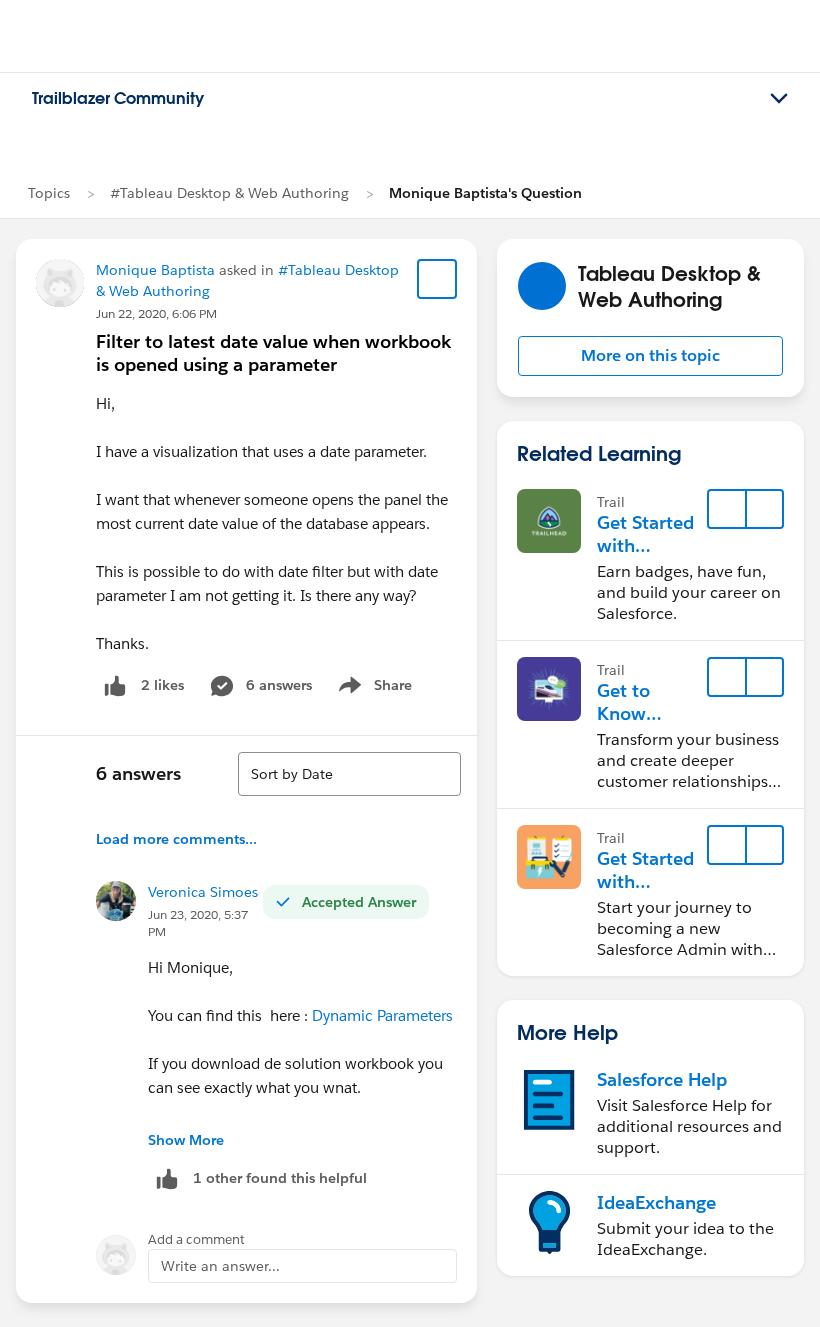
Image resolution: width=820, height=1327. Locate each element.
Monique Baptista (155, 270)
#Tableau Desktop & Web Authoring (229, 193)
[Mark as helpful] (167, 1178)
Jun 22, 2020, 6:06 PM (156, 313)
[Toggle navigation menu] (779, 99)
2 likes (162, 685)
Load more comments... (176, 839)
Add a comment (196, 1239)
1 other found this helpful (280, 1178)
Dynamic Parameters (382, 1015)
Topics (49, 193)
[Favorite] (437, 279)
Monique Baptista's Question (485, 193)
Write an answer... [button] (220, 1266)
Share (372, 689)
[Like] (115, 685)
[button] (650, 356)
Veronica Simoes (203, 892)
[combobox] (349, 774)
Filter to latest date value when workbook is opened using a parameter (273, 353)
